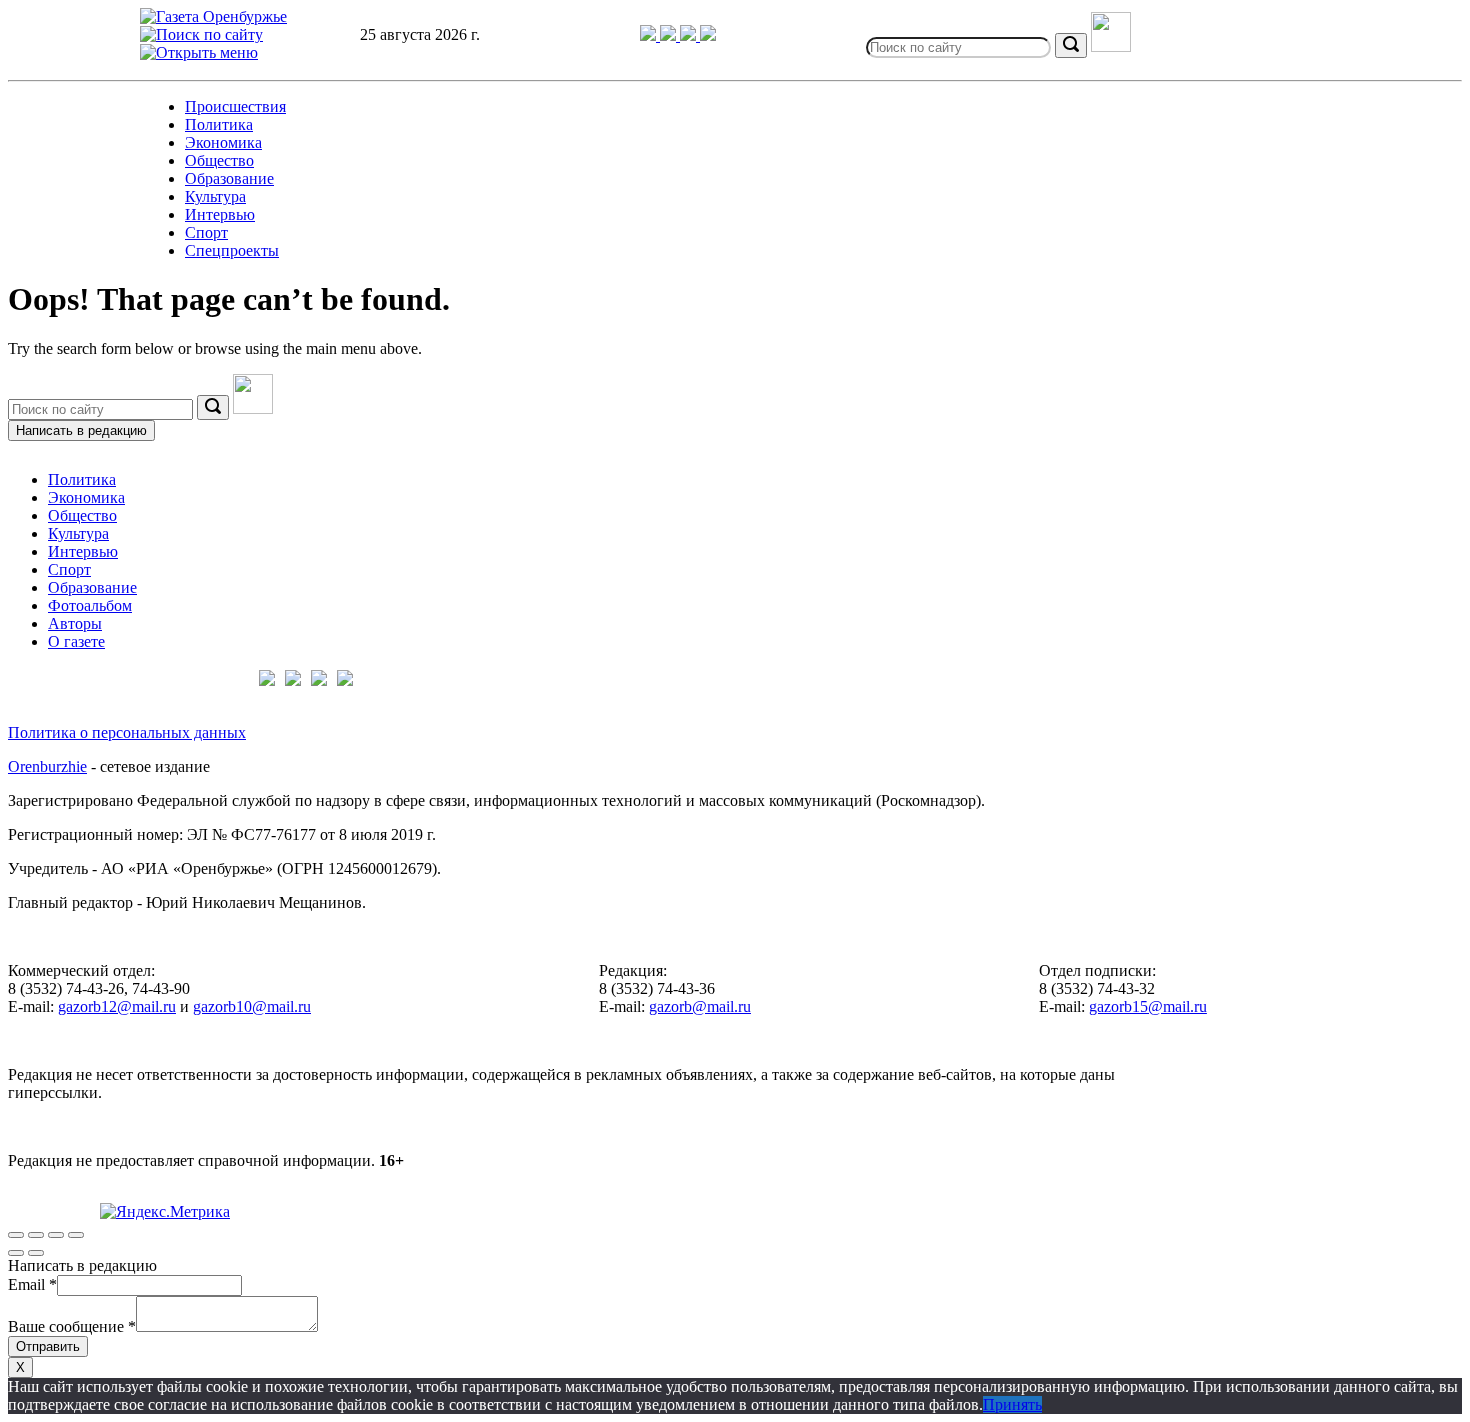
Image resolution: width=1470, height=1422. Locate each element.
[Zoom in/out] (76, 1235)
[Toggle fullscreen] (56, 1235)
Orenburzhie (47, 766)
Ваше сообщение (72, 1326)
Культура (215, 196)
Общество (219, 160)
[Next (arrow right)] (36, 1253)
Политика (219, 124)
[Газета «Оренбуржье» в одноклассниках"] (690, 35)
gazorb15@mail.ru (1148, 1006)
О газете (76, 641)
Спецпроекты (232, 250)
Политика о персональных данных (127, 732)
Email (32, 1284)
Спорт (206, 232)
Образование (229, 178)
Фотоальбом (90, 605)
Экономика (223, 142)
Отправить (48, 1346)
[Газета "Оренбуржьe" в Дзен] (708, 35)
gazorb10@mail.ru (252, 1006)
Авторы (75, 623)
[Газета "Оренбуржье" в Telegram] (650, 35)
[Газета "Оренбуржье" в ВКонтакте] (670, 35)
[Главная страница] (213, 16)
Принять (1012, 1404)
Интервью (220, 214)
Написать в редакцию (81, 430)
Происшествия (235, 106)
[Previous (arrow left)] (16, 1253)
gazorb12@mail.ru (117, 1006)
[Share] (36, 1235)
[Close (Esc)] (16, 1235)
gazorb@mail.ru (700, 1006)
